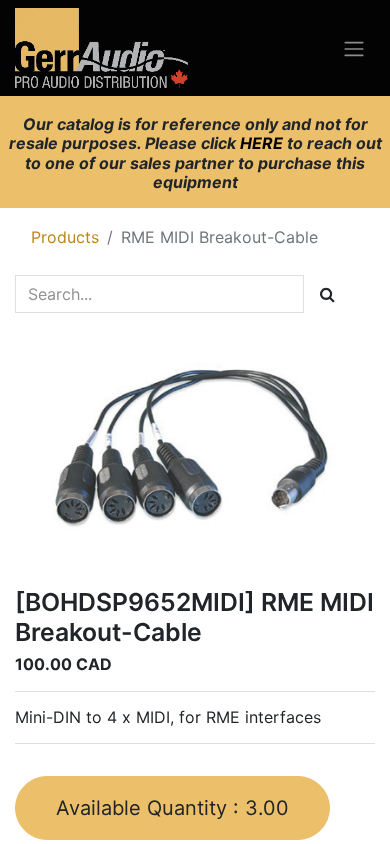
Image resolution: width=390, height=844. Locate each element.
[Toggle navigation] (354, 48)
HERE (263, 143)
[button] (172, 808)
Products (65, 237)
